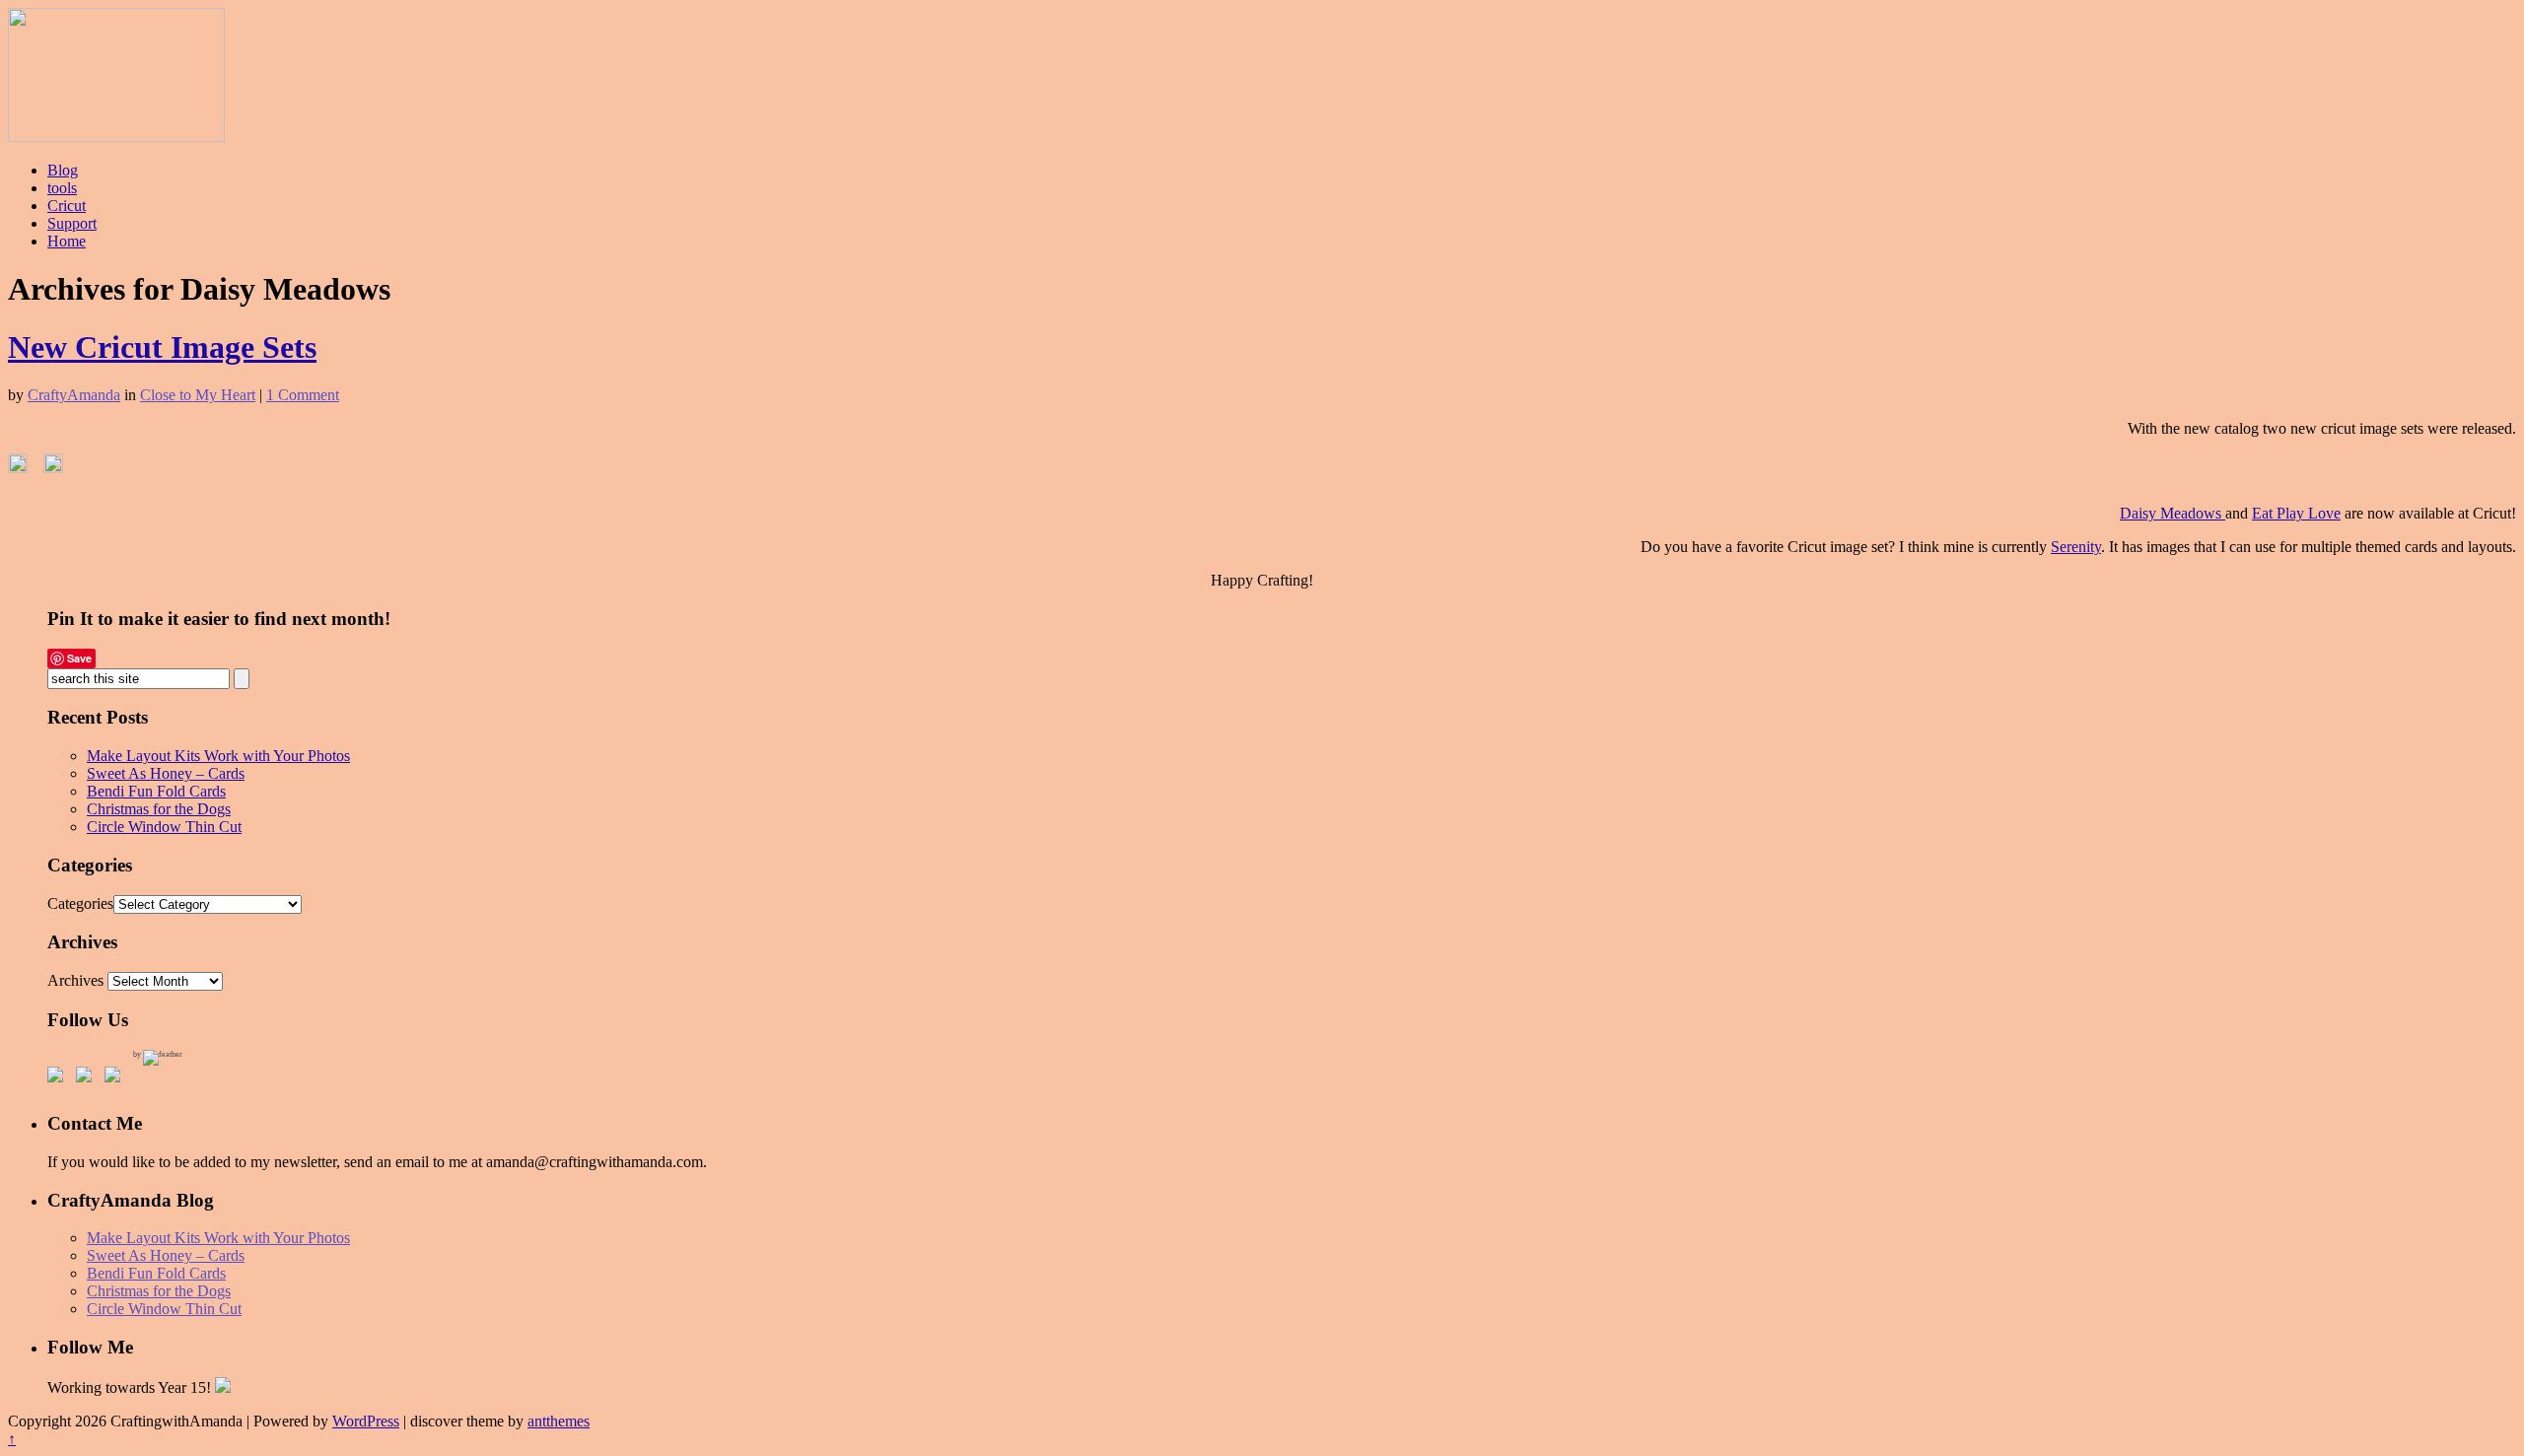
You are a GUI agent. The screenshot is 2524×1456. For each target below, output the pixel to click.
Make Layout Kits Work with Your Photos (218, 756)
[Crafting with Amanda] (116, 137)
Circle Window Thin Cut (164, 827)
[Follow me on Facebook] (59, 1078)
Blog (63, 170)
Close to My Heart (198, 395)
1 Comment (303, 395)
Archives (75, 980)
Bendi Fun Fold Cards (156, 791)
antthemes (559, 1421)
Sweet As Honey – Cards (166, 773)
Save (79, 658)
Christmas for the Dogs (159, 809)
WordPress (366, 1421)
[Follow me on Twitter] (88, 1078)
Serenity (2076, 547)
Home (67, 241)
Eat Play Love (2296, 513)
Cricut (67, 206)
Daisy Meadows (2173, 513)
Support (72, 223)
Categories (80, 903)
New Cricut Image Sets (162, 347)
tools (62, 188)
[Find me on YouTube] (116, 1078)
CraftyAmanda (74, 395)
